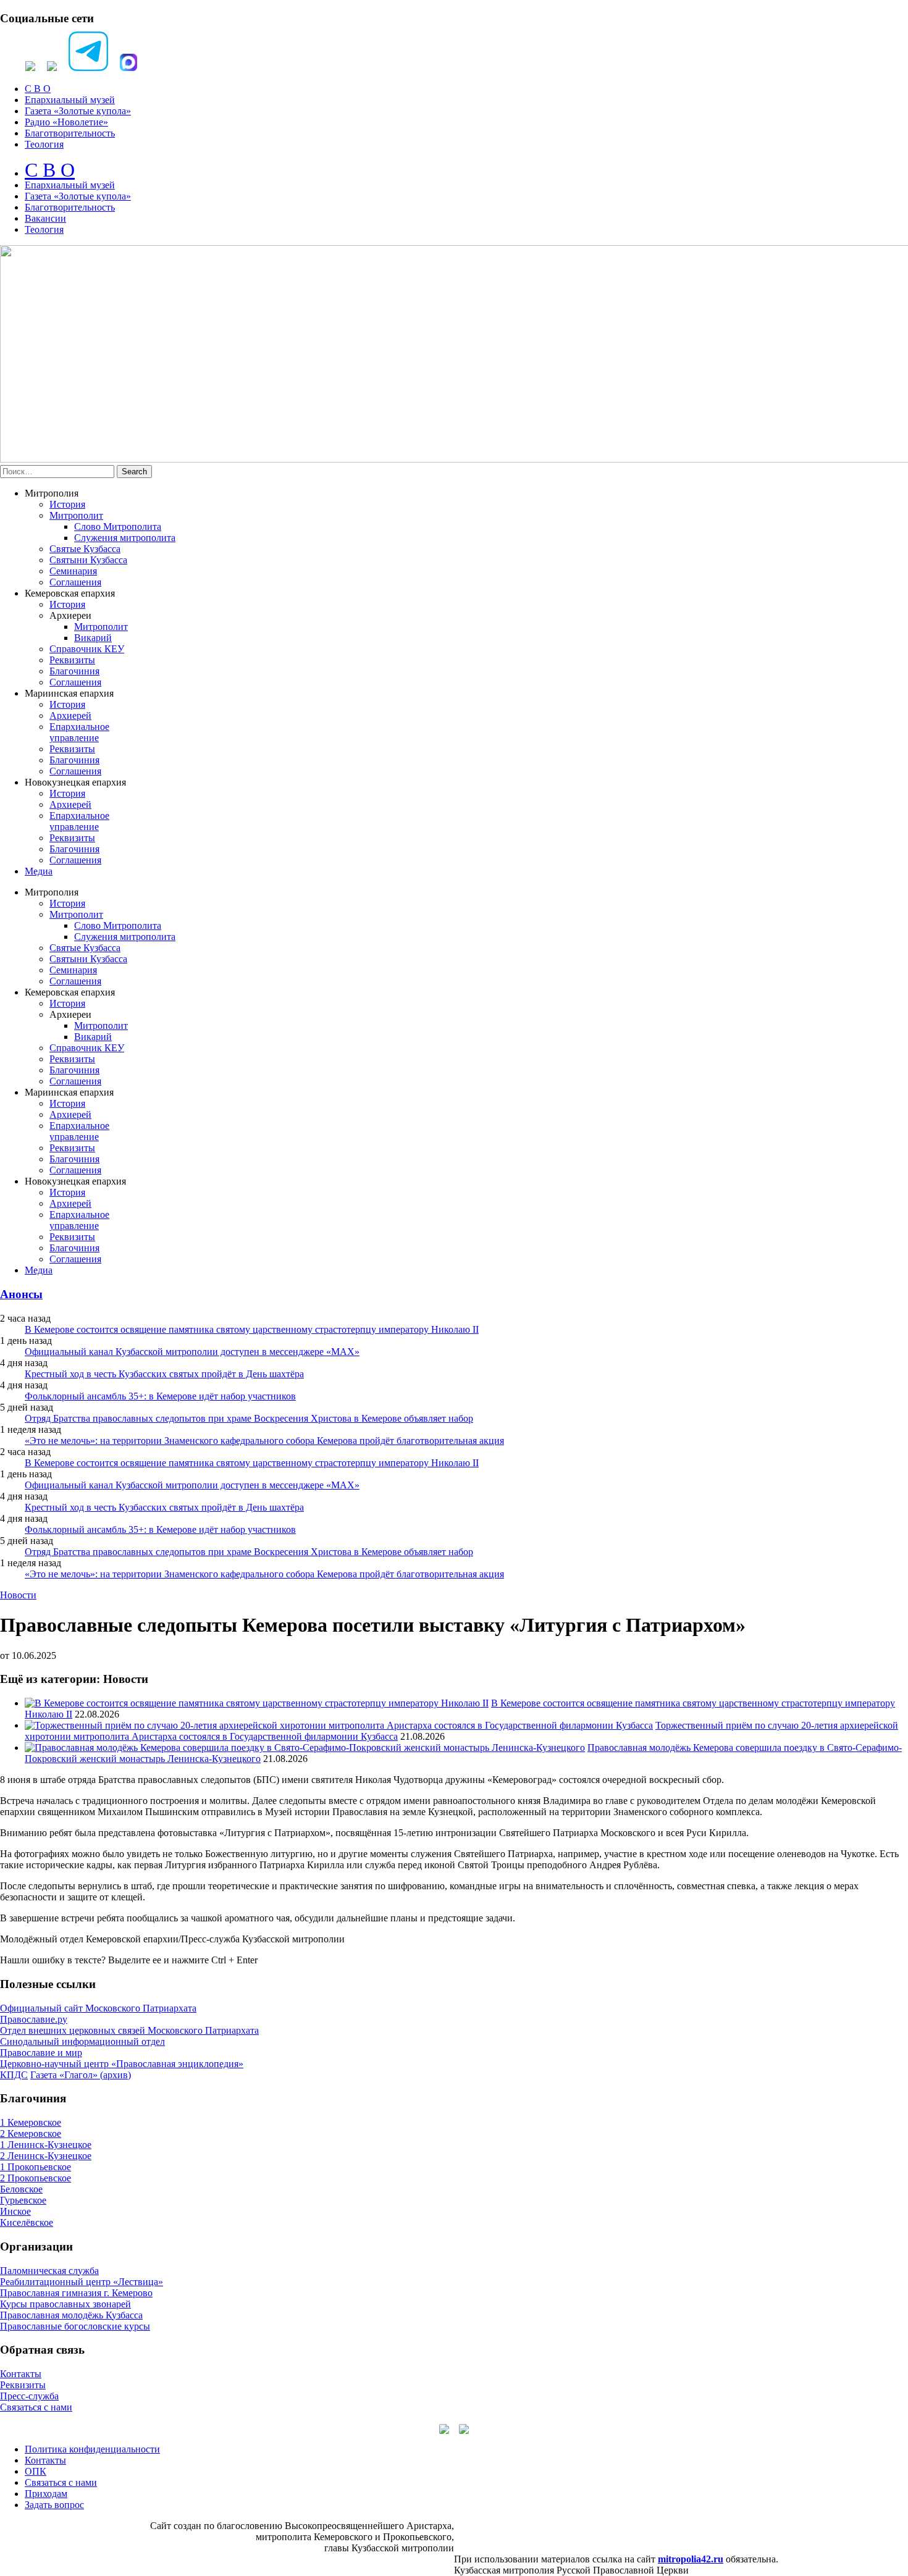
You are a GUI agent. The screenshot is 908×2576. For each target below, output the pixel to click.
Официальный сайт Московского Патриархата (98, 2008)
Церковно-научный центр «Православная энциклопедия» (122, 2064)
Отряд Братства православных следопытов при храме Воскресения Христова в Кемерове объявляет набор (249, 1418)
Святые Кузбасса (85, 549)
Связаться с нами (36, 2407)
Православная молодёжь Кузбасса (71, 2315)
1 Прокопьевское (36, 2167)
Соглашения (75, 582)
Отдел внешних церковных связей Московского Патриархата (129, 2030)
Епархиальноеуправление (79, 732)
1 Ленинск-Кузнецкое (46, 2145)
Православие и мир (41, 2053)
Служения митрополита (125, 538)
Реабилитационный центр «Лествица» (82, 2282)
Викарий (93, 638)
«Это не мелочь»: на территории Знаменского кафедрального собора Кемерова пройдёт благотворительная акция (264, 1441)
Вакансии (45, 218)
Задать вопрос (54, 2505)
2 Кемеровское (31, 2133)
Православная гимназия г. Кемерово (76, 2293)
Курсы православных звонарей (65, 2304)
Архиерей (70, 715)
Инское (15, 2211)
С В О (38, 89)
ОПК (36, 2471)
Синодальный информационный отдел (82, 2041)
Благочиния (74, 671)
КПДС (14, 2075)
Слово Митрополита (118, 527)
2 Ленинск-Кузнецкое (46, 2156)
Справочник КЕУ (87, 649)
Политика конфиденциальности (92, 2449)
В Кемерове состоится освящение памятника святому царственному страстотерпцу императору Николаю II (252, 1329)
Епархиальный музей (70, 100)
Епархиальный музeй (70, 185)
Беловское (21, 2189)
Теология (44, 144)
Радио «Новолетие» (66, 122)
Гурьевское (23, 2200)
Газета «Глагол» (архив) (81, 2075)
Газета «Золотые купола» (78, 111)
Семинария (73, 571)
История (67, 504)
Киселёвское (27, 2222)
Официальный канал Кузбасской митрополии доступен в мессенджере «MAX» (192, 1352)
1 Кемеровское (31, 2122)
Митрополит (76, 515)
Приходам (46, 2494)
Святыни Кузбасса (88, 560)
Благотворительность (70, 133)
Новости (18, 1595)
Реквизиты (72, 660)
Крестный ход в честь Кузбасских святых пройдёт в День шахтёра (164, 1374)
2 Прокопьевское (36, 2178)
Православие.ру (34, 2019)
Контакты (21, 2374)
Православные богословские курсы (75, 2326)
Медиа (39, 871)
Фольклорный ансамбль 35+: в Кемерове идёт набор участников (160, 1396)
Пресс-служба (29, 2396)
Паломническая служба (49, 2271)
